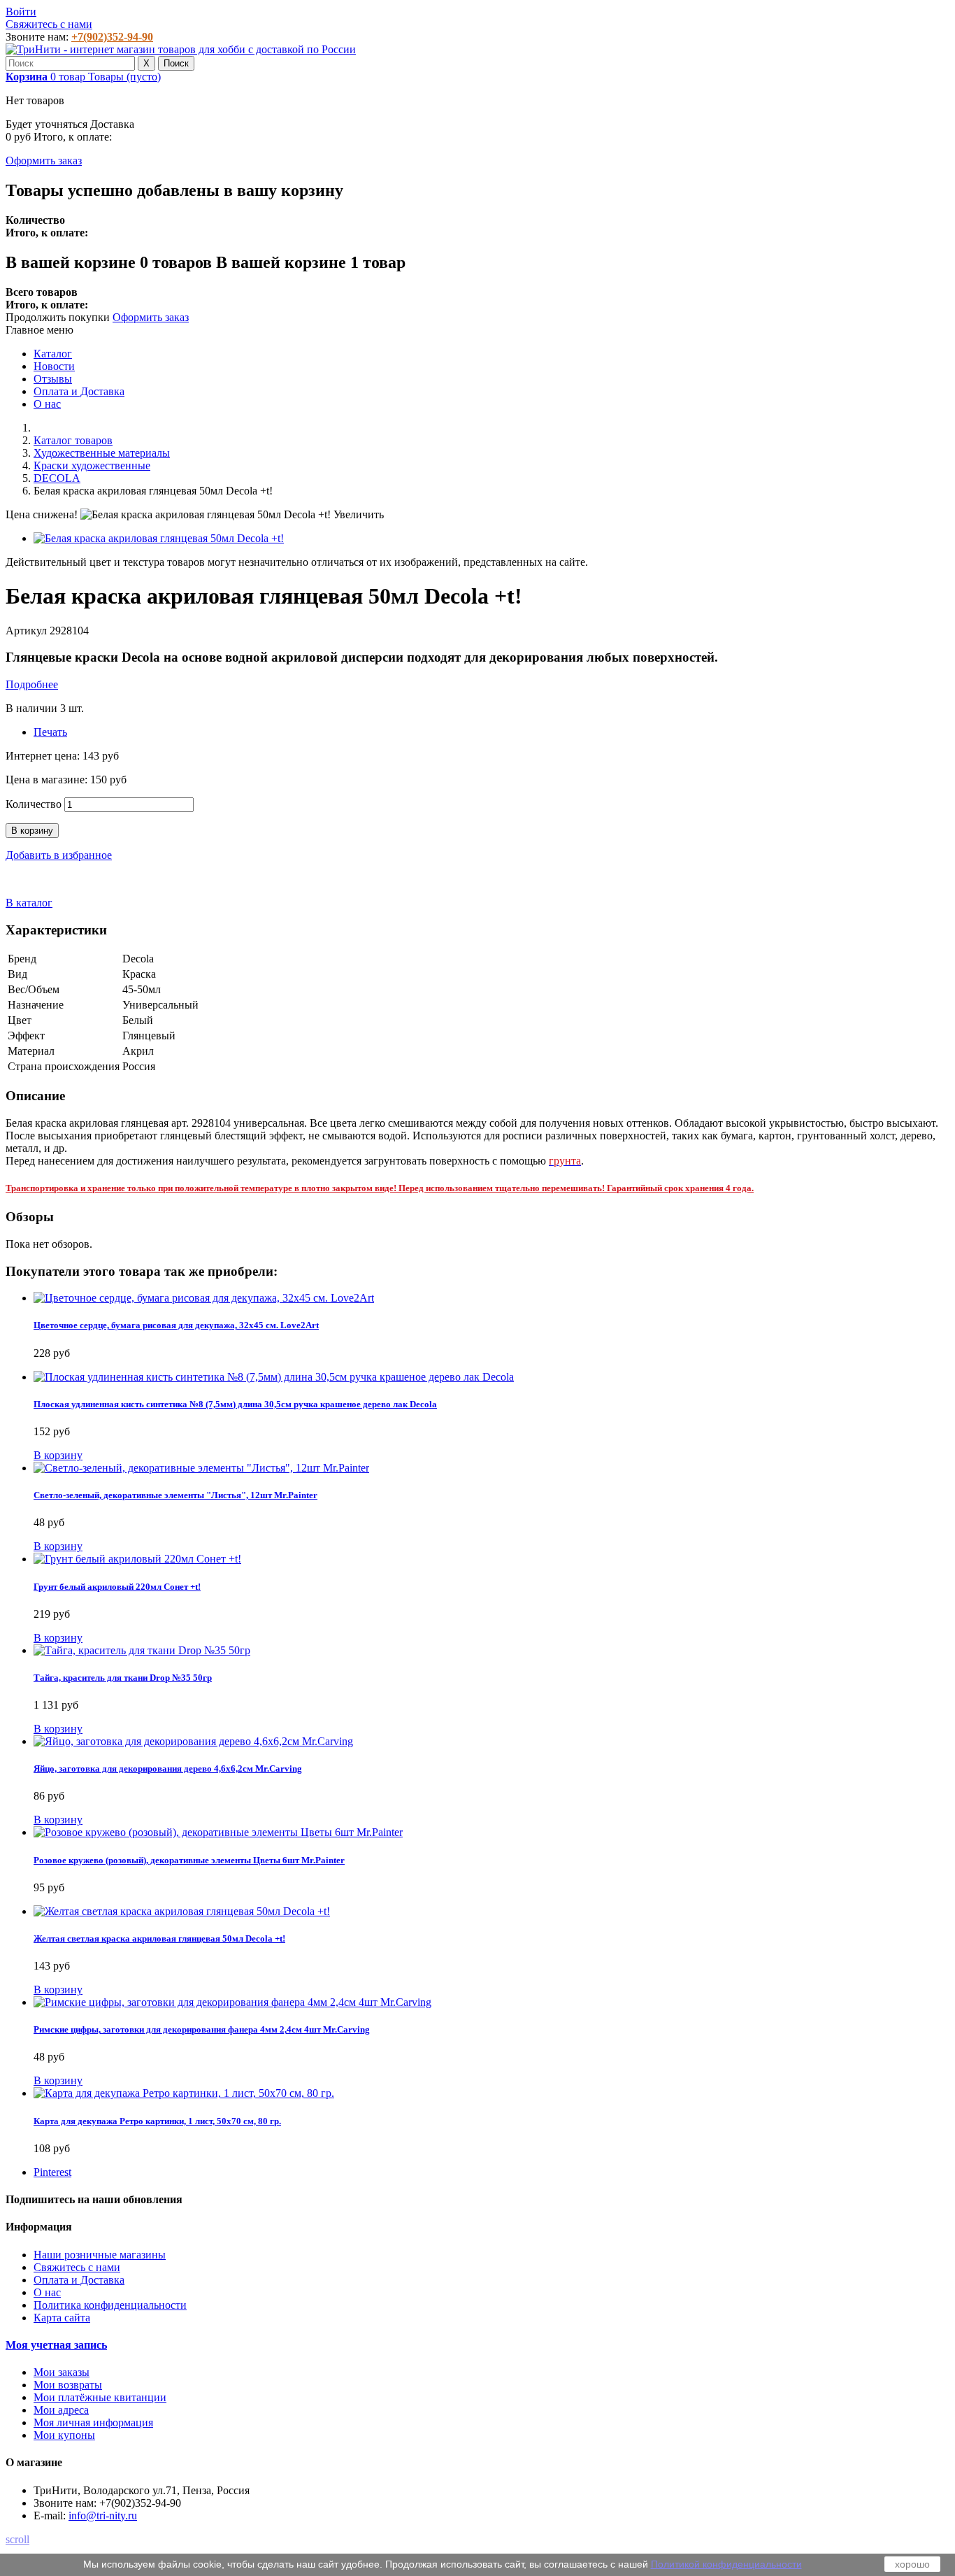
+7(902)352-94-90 (112, 37)
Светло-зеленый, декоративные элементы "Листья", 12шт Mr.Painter (175, 1495)
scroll (17, 2539)
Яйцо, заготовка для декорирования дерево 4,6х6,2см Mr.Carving (168, 1769)
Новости (54, 366)
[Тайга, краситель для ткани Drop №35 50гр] (142, 1650)
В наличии (33, 708)
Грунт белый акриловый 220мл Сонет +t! (117, 1587)
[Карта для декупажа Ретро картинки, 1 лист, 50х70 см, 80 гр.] (184, 2093)
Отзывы (53, 379)
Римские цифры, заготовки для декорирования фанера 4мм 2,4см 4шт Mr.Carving (202, 2029)
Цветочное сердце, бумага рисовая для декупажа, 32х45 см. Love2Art (176, 1325)
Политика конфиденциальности (110, 2305)
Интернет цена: (44, 756)
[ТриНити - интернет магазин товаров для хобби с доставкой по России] (181, 49)
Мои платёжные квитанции (100, 2397)
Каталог (53, 354)
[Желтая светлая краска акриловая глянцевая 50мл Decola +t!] (182, 1911)
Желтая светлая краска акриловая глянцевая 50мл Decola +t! (159, 1938)
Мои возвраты (68, 2385)
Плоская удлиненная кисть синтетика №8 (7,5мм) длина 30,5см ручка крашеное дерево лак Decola (235, 1404)
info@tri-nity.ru (103, 2515)
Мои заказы (62, 2372)
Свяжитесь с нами (49, 24)
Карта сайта (62, 2318)
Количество (34, 804)
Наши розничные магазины (100, 2255)
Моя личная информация (93, 2422)
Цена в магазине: (48, 780)
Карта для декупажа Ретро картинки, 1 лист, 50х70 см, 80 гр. (157, 2121)
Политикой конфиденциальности (726, 2564)
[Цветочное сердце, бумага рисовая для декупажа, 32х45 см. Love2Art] (204, 1298)
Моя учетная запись (56, 2345)
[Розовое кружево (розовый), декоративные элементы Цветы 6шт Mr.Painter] (218, 1832)
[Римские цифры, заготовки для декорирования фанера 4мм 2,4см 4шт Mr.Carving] (232, 2002)
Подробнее (32, 684)
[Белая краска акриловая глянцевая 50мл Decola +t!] (159, 538)
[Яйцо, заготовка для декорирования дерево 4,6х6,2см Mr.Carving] (193, 1741)
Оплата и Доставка (79, 391)
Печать (50, 732)
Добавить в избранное (59, 855)
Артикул (28, 631)
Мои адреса (61, 2410)
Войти (21, 12)
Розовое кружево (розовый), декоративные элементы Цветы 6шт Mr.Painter (189, 1860)
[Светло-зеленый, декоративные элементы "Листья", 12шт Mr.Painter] (201, 1468)
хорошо (912, 2564)
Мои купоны (64, 2435)
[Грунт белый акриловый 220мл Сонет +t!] (137, 1559)
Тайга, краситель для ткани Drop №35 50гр (123, 1678)
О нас (47, 404)
